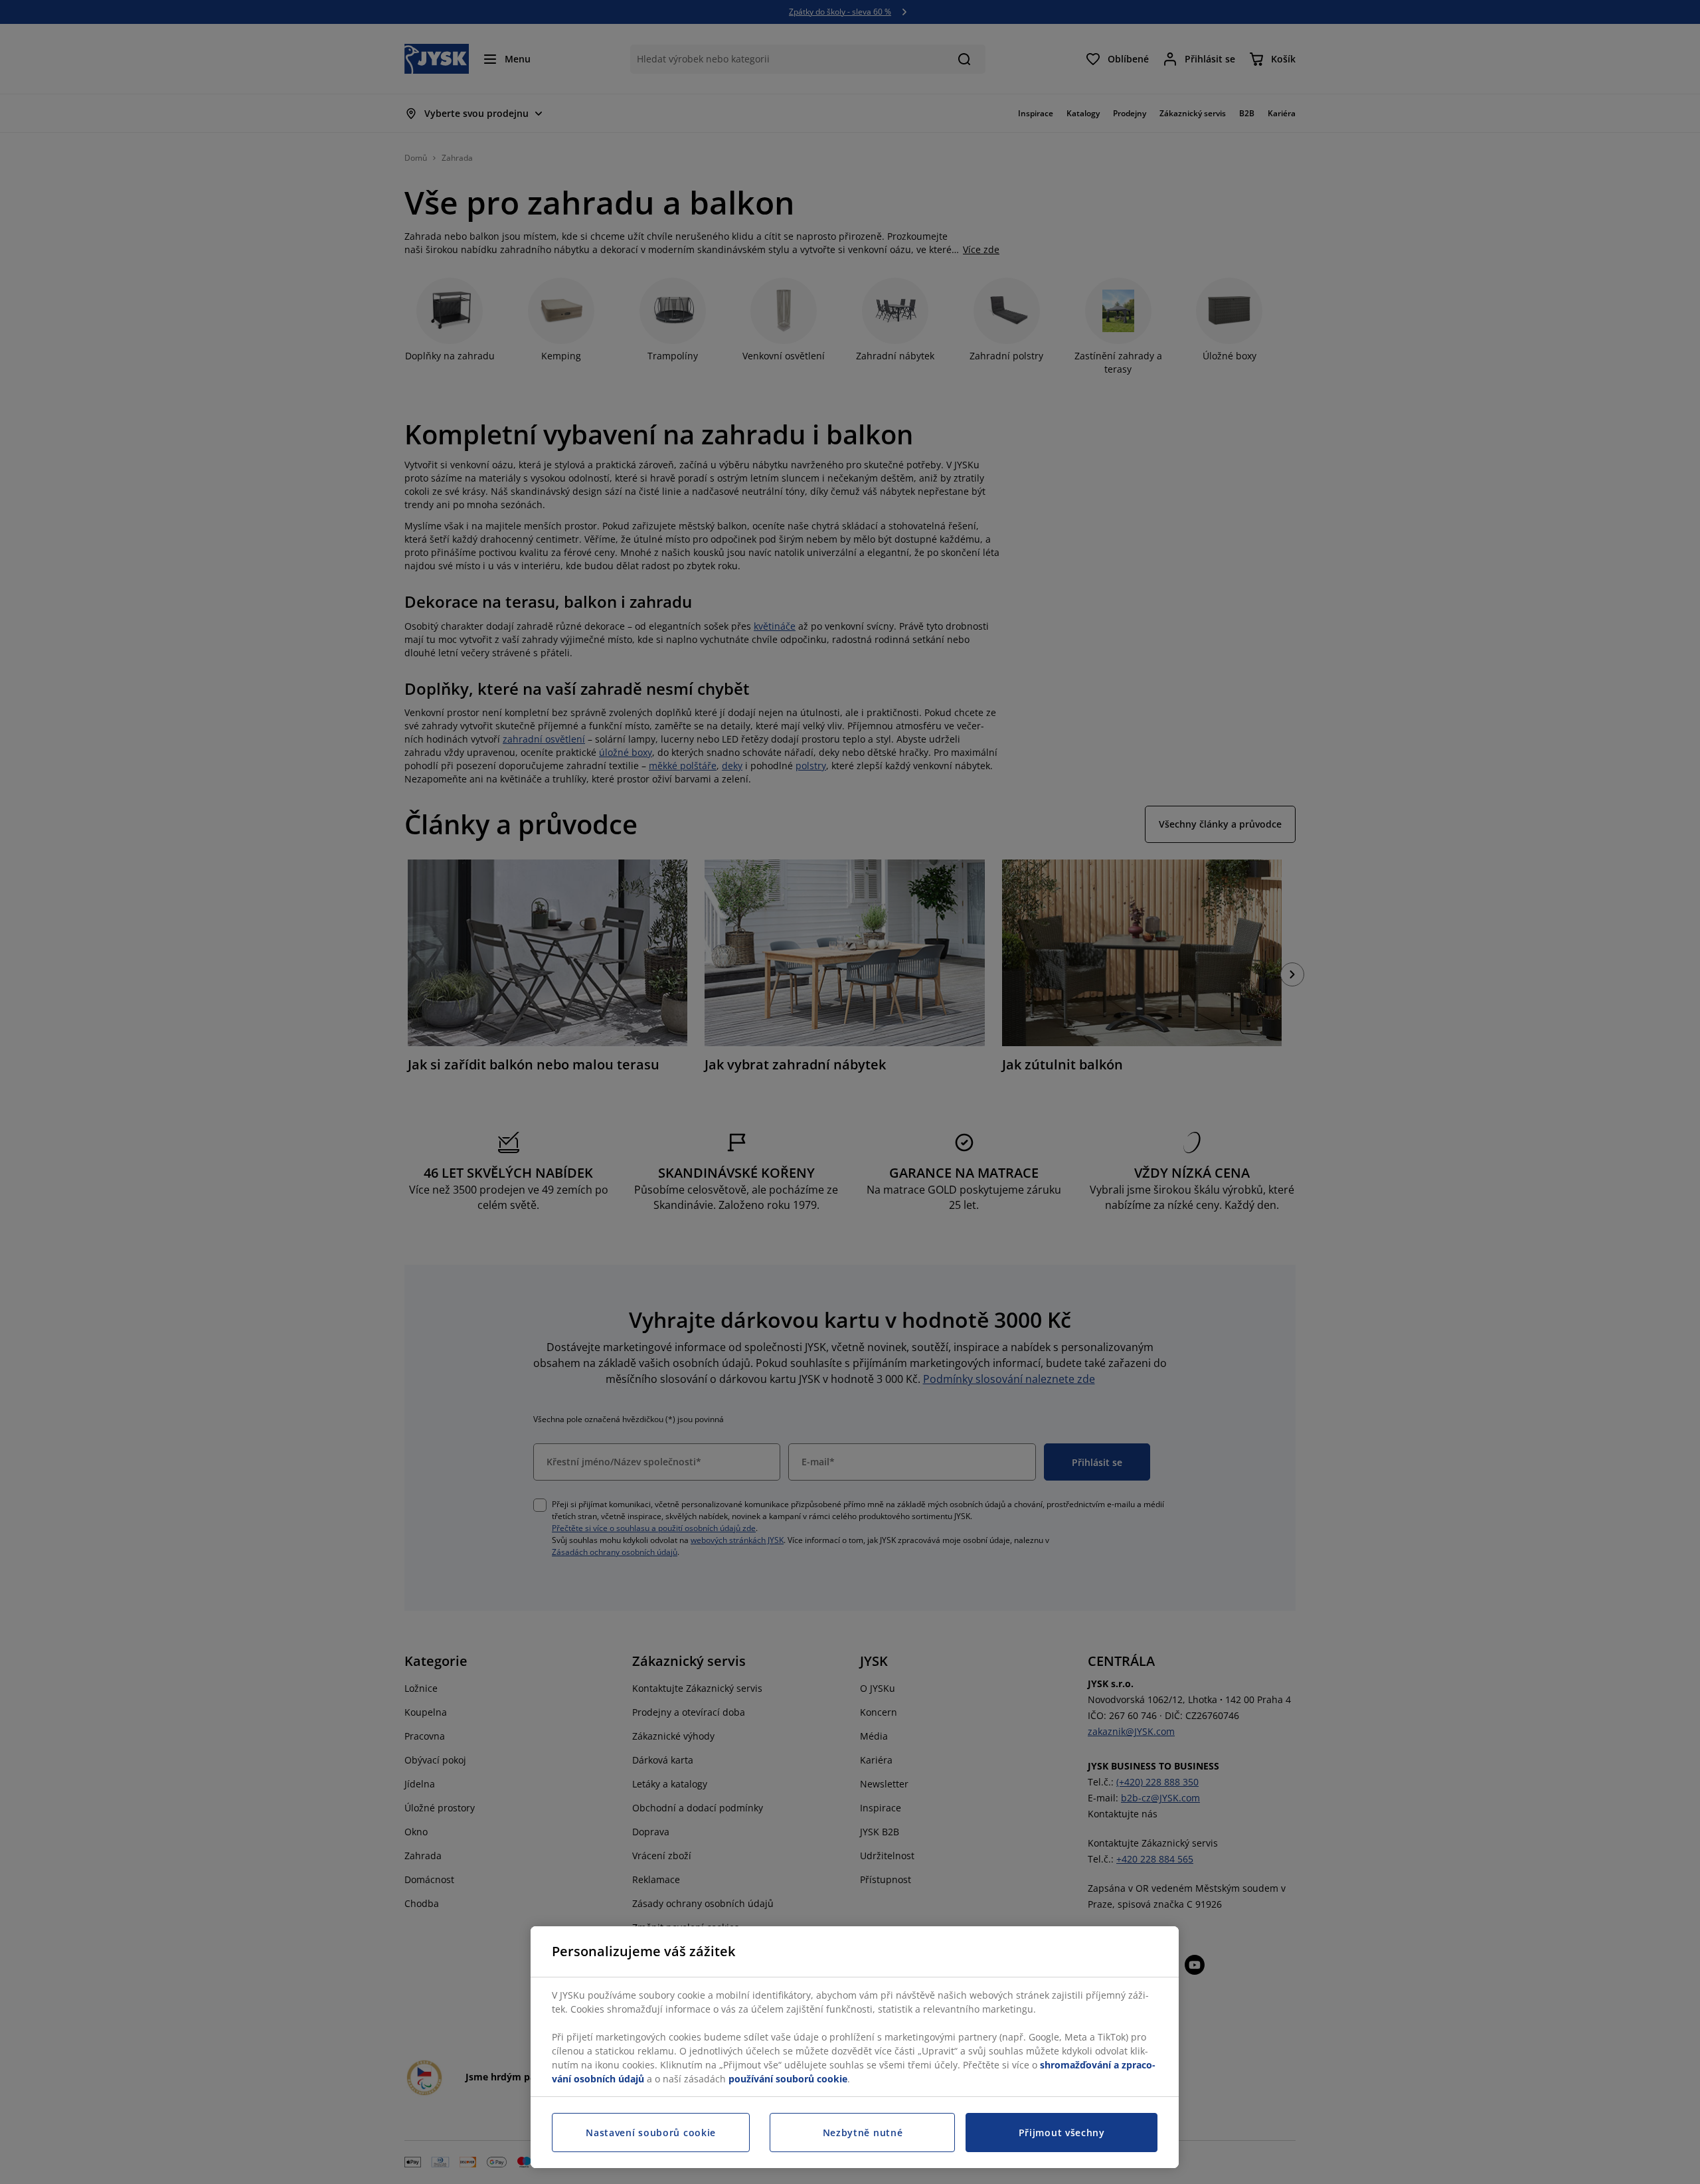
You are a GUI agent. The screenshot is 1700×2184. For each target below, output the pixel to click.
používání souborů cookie (788, 2079)
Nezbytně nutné (863, 2133)
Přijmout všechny (1062, 2133)
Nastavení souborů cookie (651, 2133)
